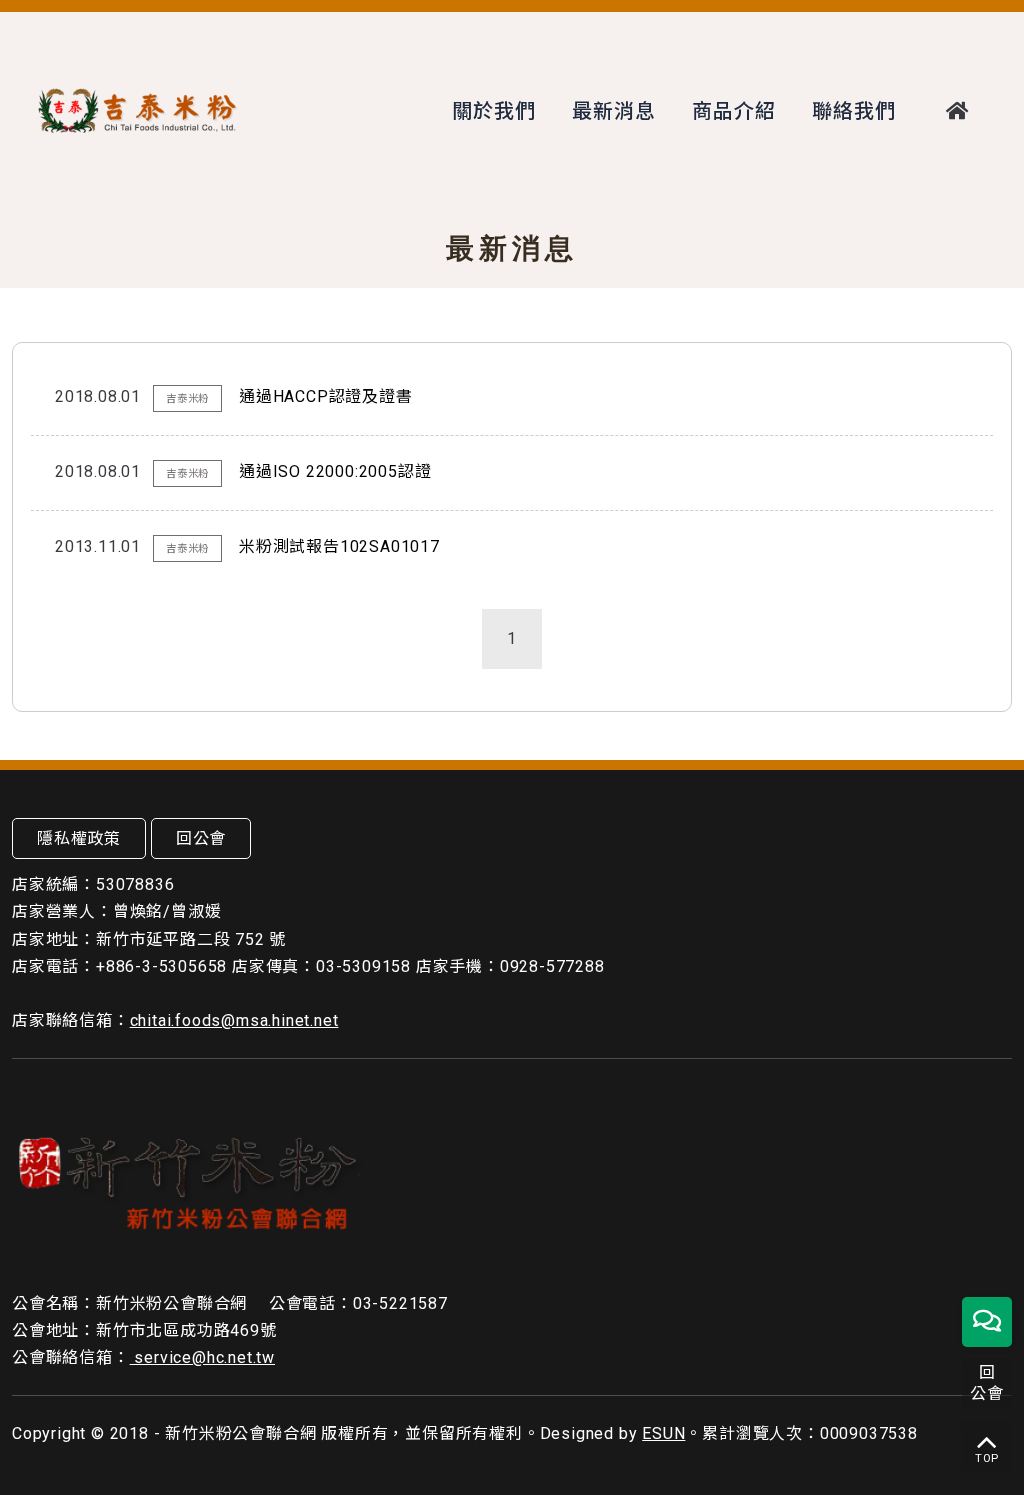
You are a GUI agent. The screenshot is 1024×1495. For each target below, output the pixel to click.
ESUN (663, 1433)
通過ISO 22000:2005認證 (335, 471)
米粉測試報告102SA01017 (339, 546)
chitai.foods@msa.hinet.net (234, 1020)
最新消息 (613, 111)
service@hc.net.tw (202, 1357)
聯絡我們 (853, 111)
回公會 (201, 838)
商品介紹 (733, 111)
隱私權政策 (79, 838)
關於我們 (493, 111)
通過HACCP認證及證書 (326, 396)
